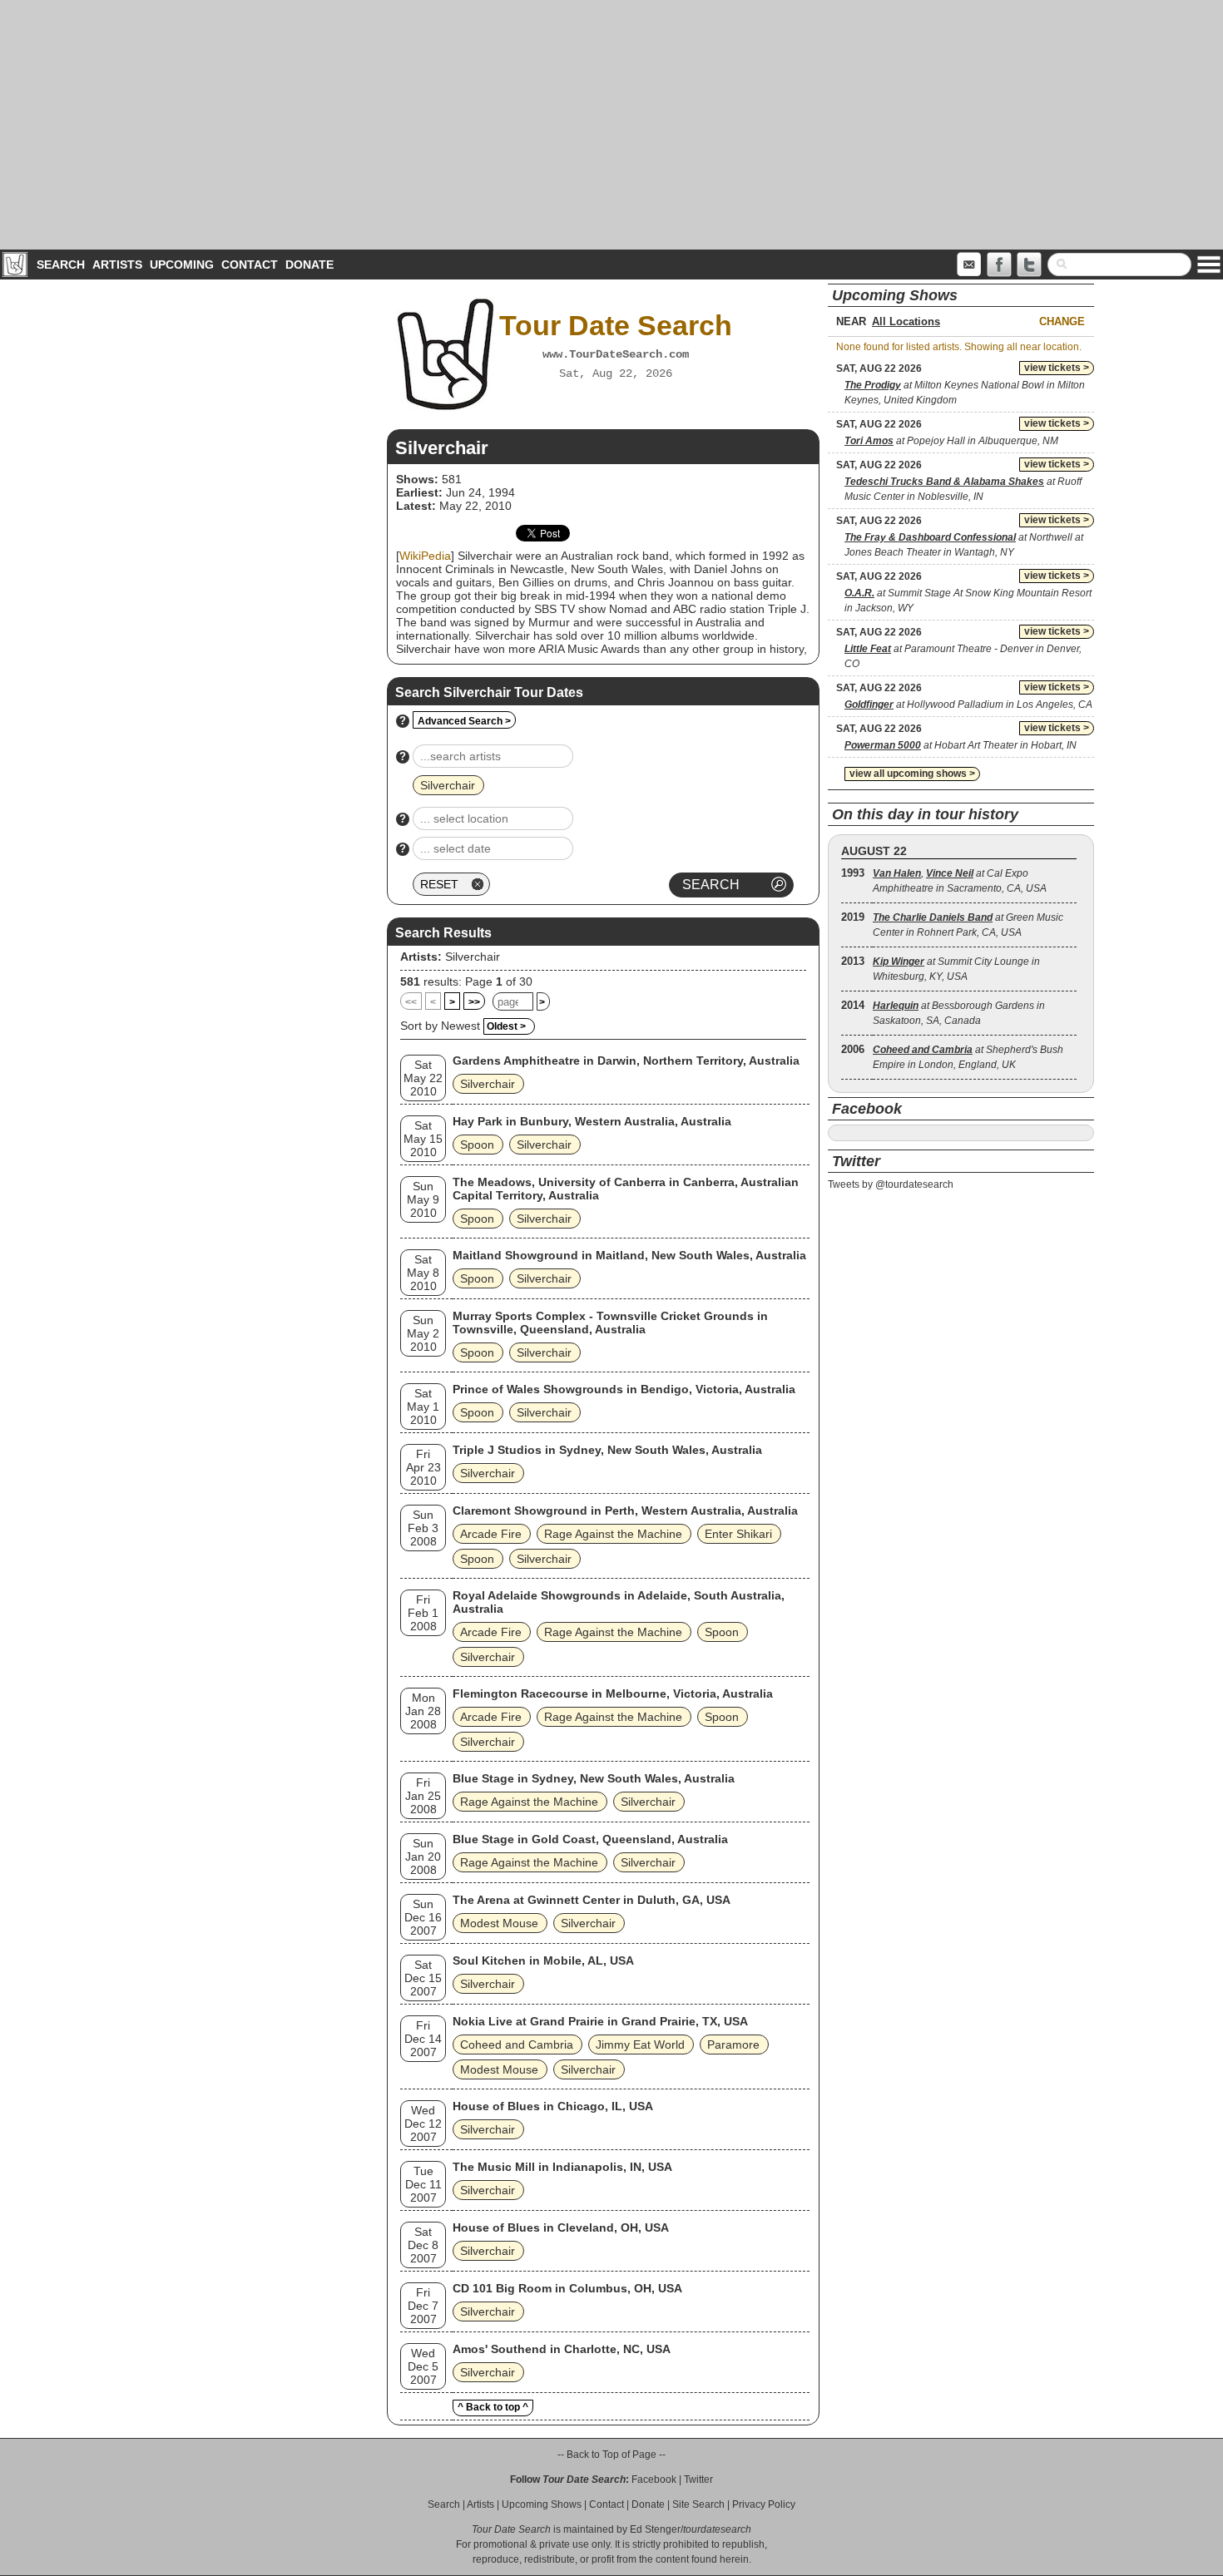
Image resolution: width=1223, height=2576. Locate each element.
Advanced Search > (464, 721)
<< (411, 1002)
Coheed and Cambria (517, 2044)
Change (1062, 321)
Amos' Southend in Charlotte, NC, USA (562, 2349)
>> (474, 1002)
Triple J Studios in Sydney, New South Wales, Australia (607, 1450)
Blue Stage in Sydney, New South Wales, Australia (594, 1778)
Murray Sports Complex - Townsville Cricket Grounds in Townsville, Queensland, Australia (610, 1323)
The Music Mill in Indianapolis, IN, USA (562, 2167)
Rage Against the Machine (613, 1534)
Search (61, 265)
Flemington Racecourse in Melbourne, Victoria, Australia (613, 1693)
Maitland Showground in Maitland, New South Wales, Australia (629, 1255)
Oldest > (506, 1026)
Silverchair (473, 957)
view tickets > (1057, 368)
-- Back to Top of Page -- (611, 2455)
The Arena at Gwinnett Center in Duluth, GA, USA (592, 1900)
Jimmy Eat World (640, 2044)
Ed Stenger (655, 2529)
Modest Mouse (499, 1923)
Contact (250, 265)
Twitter (698, 2480)
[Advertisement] (611, 125)
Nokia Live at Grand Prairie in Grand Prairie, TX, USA (600, 2021)
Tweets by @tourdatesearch (891, 1184)
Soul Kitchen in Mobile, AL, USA (543, 1960)
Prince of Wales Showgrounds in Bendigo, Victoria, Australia (624, 1389)
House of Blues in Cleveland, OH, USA (561, 2227)
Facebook (654, 2480)
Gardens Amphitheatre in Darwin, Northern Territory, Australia (626, 1061)
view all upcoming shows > (912, 774)
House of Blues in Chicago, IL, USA (553, 2106)
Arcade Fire (491, 1534)
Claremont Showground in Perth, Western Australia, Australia (625, 1510)
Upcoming (182, 265)
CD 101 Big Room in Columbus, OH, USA (567, 2288)
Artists (117, 265)
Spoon (477, 1145)
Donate (309, 265)
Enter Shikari (738, 1534)
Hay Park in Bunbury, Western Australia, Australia (592, 1121)
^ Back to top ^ (493, 2407)
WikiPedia (425, 556)
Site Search (698, 2504)
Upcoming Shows (542, 2504)
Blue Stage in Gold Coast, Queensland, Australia (590, 1839)
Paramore (733, 2044)
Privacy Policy (764, 2504)
